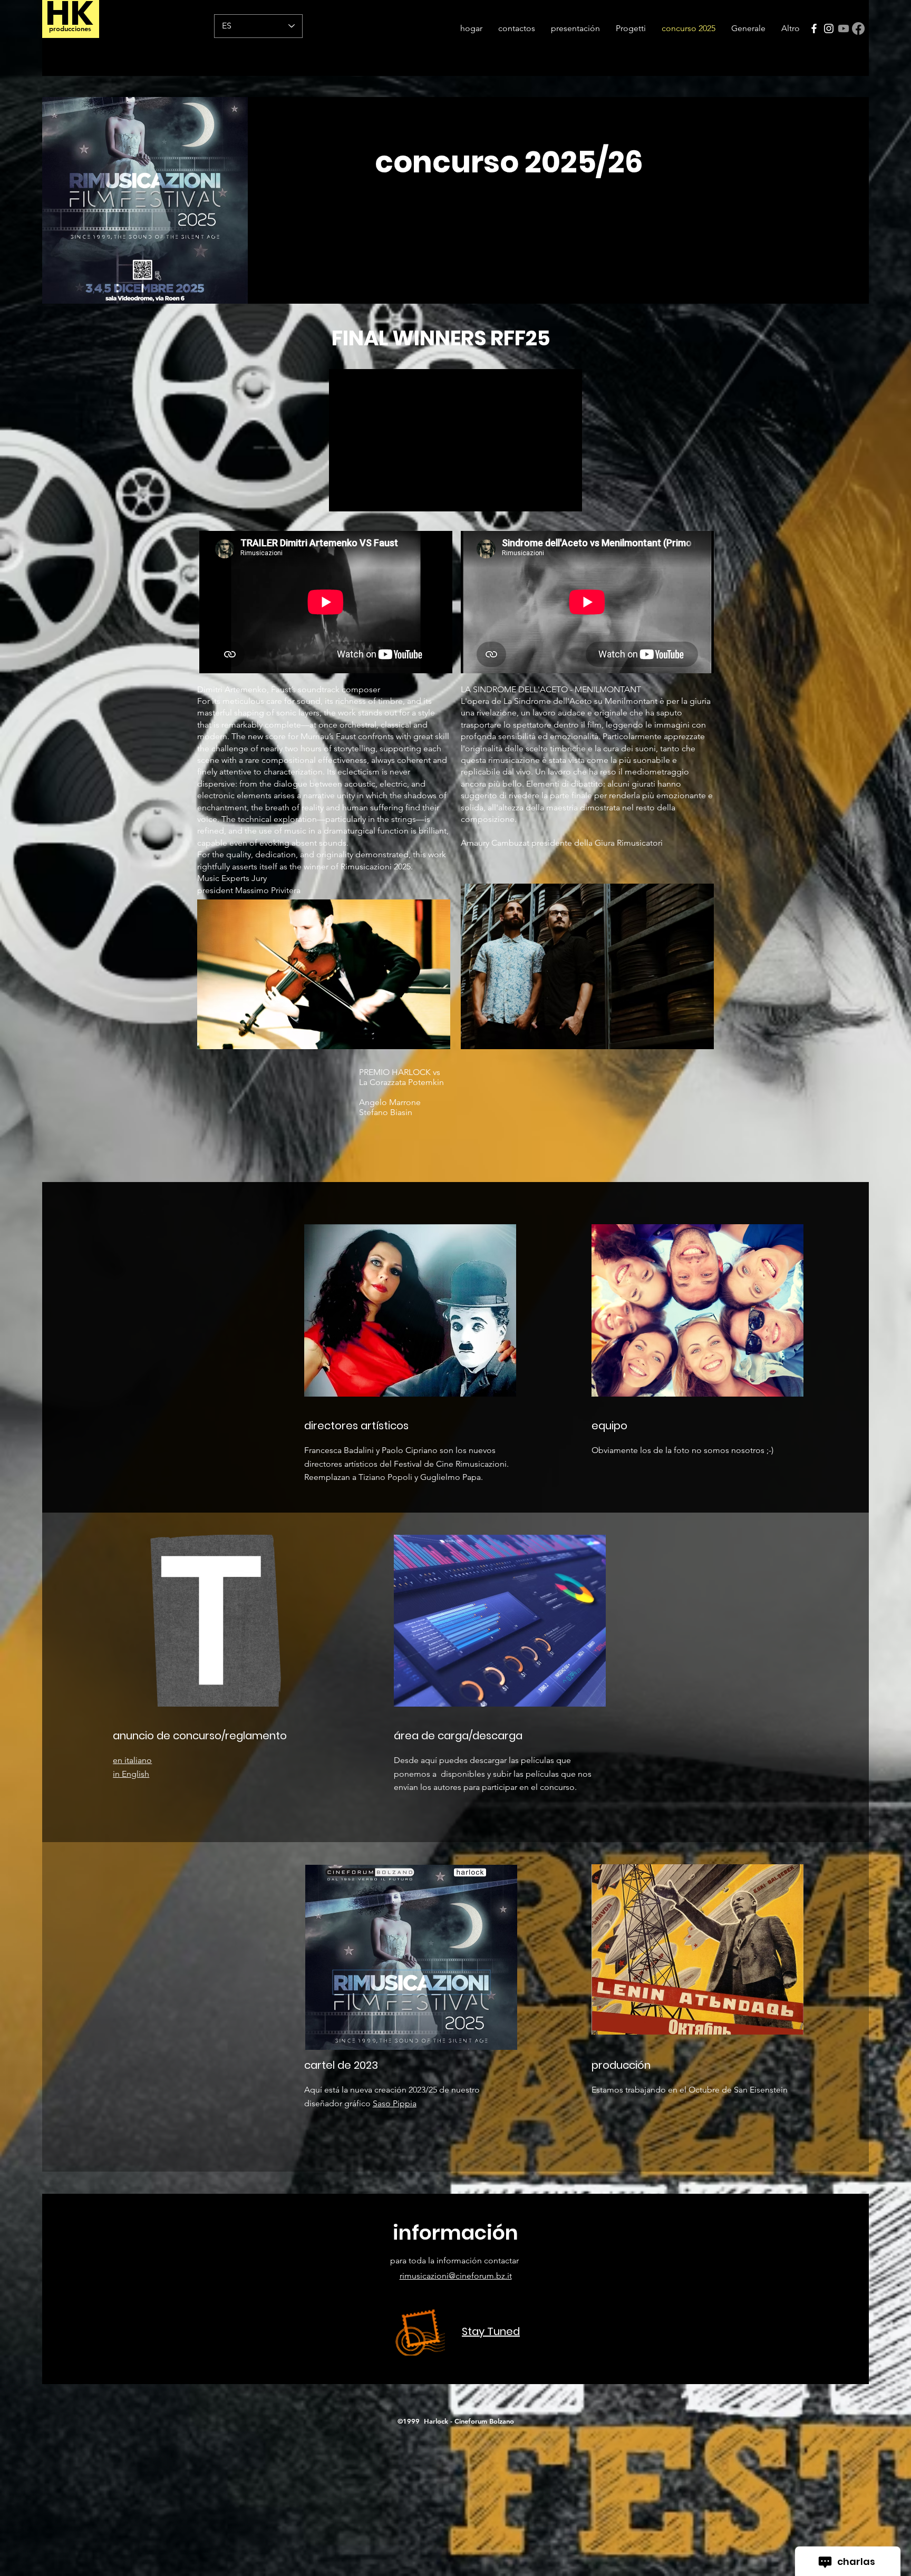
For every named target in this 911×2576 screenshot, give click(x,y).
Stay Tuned (491, 2331)
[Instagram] (829, 28)
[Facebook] (814, 28)
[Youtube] (844, 28)
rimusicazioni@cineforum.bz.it (456, 2276)
